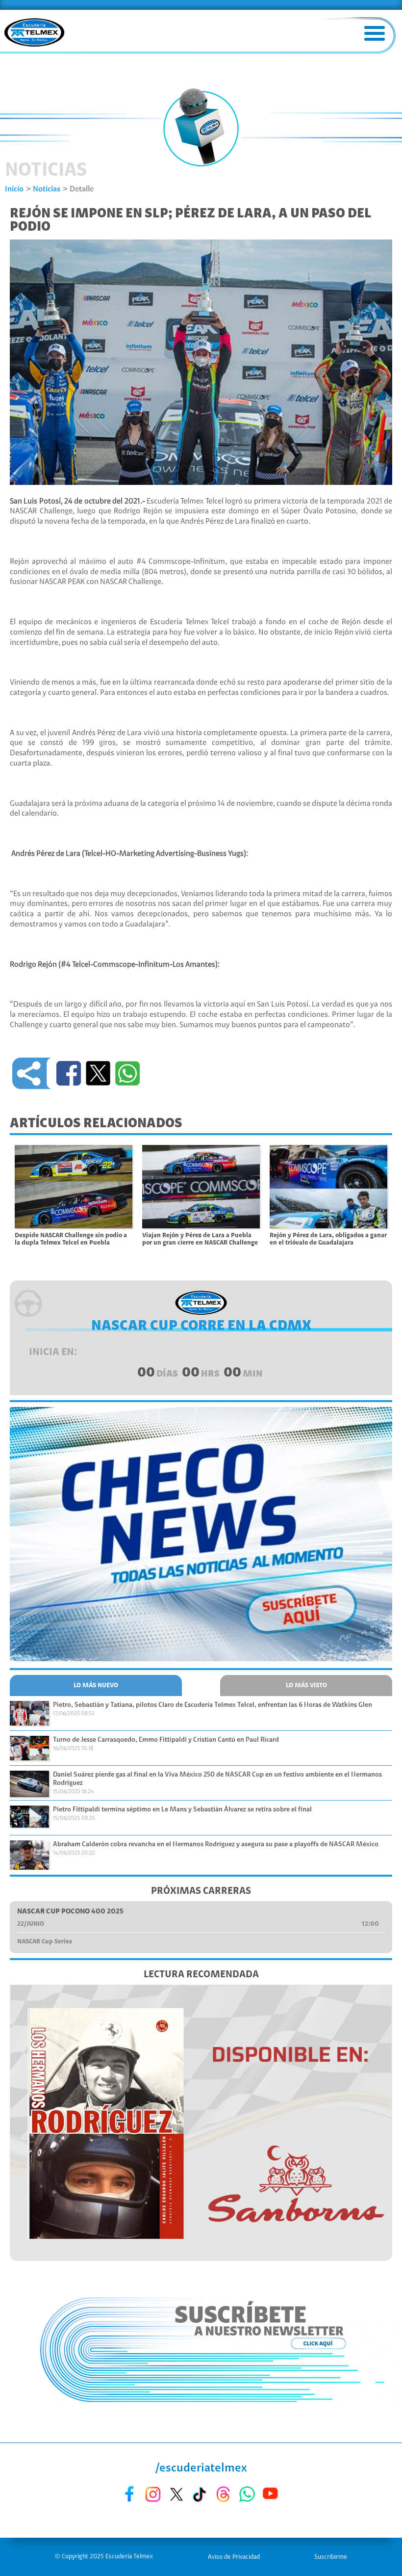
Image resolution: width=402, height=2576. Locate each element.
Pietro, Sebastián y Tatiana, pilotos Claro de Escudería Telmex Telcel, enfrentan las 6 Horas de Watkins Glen (213, 1705)
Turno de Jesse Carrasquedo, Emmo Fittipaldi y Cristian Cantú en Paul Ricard (166, 1740)
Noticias (47, 189)
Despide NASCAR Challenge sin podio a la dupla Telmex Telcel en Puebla (71, 1239)
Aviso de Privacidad (234, 2557)
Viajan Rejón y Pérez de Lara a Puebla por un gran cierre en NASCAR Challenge (200, 1239)
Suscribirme (331, 2557)
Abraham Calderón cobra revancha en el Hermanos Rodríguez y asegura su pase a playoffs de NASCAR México (216, 1845)
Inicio (14, 189)
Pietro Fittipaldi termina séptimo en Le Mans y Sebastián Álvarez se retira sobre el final (182, 1810)
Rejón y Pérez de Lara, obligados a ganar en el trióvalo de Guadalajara (328, 1239)
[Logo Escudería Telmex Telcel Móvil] (34, 33)
